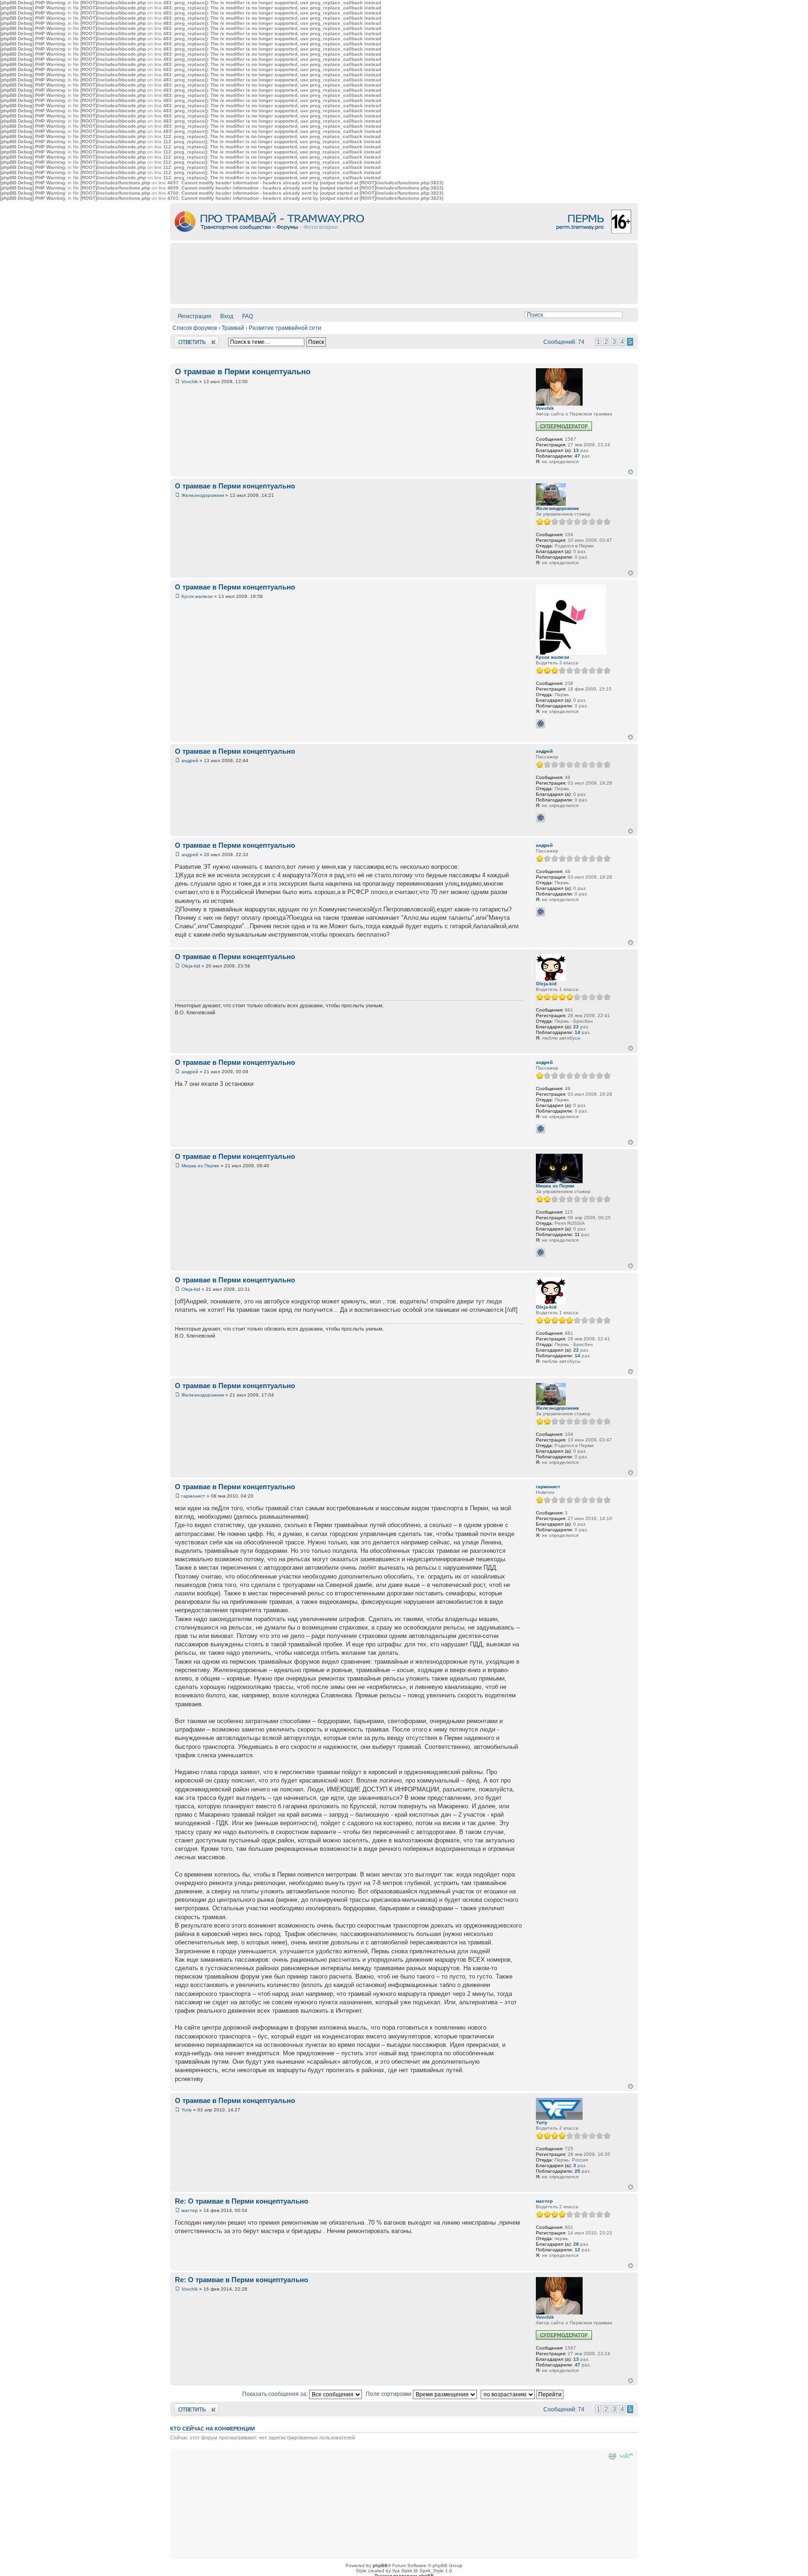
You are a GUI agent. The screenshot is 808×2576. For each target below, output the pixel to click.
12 (577, 2250)
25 (577, 2171)
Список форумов (195, 328)
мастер (190, 2210)
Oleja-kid (191, 966)
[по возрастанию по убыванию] (523, 2394)
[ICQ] (541, 724)
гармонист (193, 1496)
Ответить (186, 339)
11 (577, 1234)
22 (576, 1027)
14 (577, 1032)
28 (576, 2244)
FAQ (248, 316)
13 (576, 450)
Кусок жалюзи (197, 596)
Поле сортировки (389, 2394)
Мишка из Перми (200, 1166)
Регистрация (195, 316)
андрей (190, 760)
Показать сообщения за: (276, 2394)
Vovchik (190, 382)
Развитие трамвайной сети (285, 328)
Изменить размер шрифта (626, 2455)
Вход (227, 316)
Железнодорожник (203, 495)
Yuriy (187, 2110)
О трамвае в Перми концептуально (243, 372)
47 (577, 456)
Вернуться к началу (631, 472)
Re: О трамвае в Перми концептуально (242, 2201)
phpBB (380, 2565)
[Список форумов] (404, 239)
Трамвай (233, 328)
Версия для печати (612, 2455)
